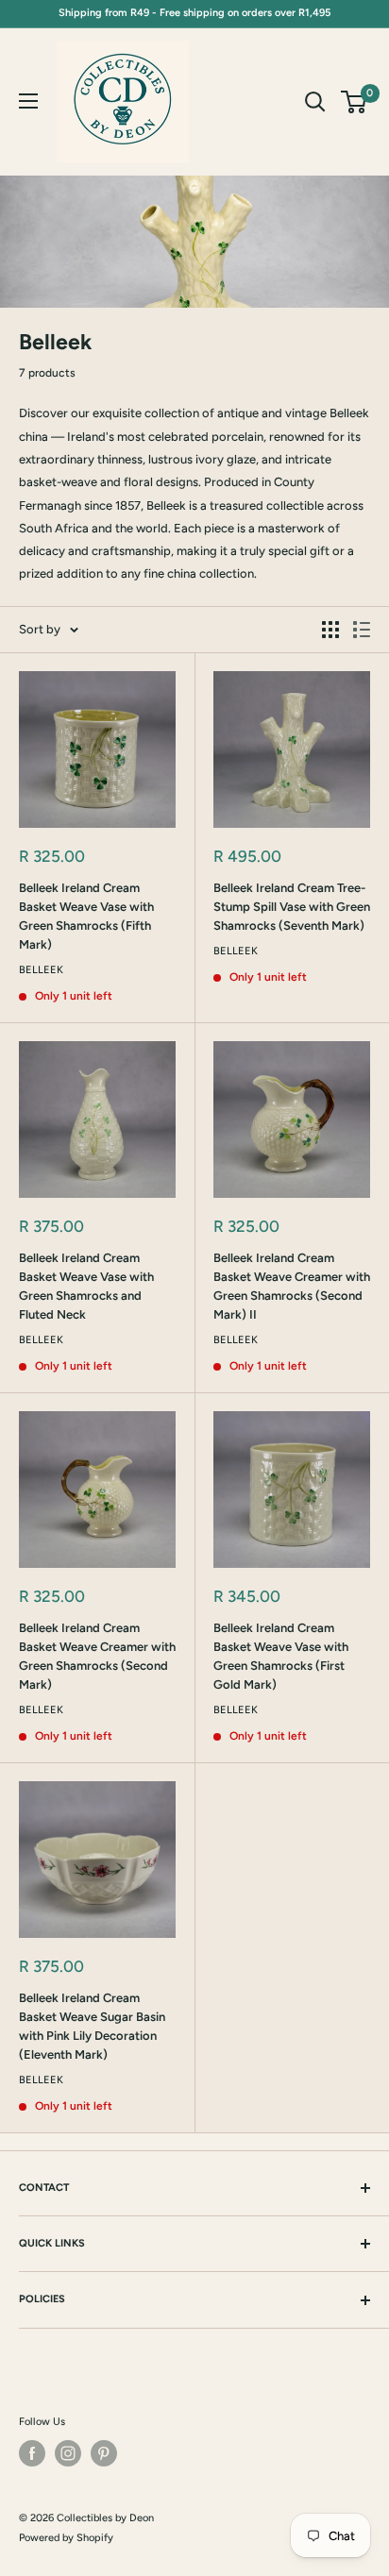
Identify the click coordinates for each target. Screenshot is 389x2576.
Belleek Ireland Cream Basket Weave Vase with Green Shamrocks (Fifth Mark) (86, 916)
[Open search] (315, 102)
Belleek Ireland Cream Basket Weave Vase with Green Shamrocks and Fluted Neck (86, 1286)
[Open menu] (28, 101)
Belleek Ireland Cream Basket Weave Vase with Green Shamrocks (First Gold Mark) (281, 1656)
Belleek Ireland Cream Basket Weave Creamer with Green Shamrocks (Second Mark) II (292, 1286)
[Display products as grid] (330, 630)
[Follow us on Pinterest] (104, 2453)
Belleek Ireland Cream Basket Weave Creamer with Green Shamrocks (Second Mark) (97, 1656)
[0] (355, 102)
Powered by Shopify (66, 2538)
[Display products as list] (362, 630)
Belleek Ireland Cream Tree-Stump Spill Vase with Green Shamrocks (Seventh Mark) (292, 907)
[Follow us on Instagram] (68, 2453)
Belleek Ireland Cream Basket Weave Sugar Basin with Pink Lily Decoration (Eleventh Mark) (92, 2026)
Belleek (41, 970)
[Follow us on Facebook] (32, 2453)
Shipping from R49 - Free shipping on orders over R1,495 (194, 13)
